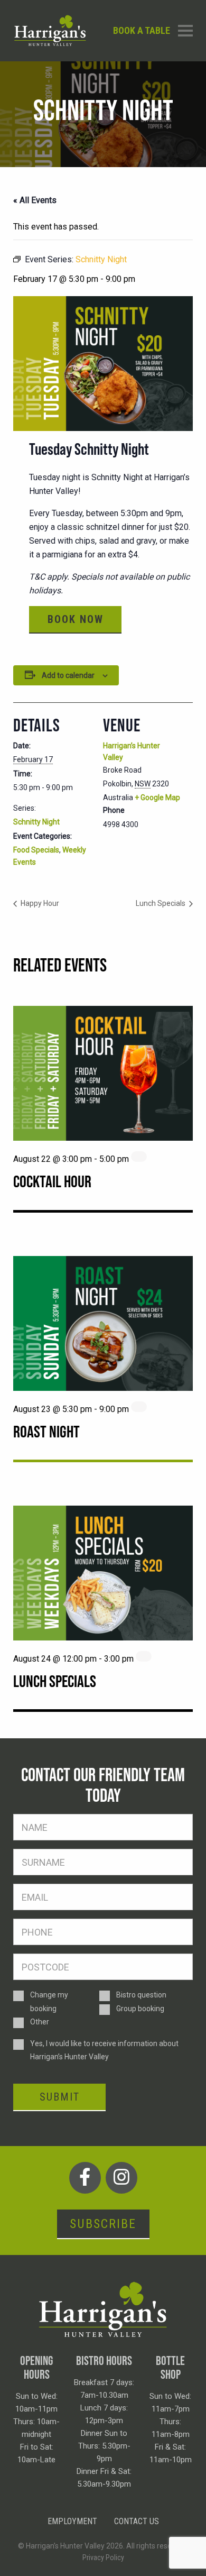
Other (40, 2022)
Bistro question (141, 1995)
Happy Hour (39, 903)
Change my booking (49, 2001)
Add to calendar (68, 675)
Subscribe (103, 2224)
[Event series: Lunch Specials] (144, 1656)
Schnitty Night (36, 822)
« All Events (35, 200)
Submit (60, 2097)
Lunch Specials (161, 903)
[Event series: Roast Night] (139, 1407)
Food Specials (36, 850)
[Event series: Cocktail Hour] (139, 1157)
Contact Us (137, 2521)
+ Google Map (157, 797)
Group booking (140, 2009)
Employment (72, 2521)
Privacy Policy (103, 2557)
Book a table (142, 30)
